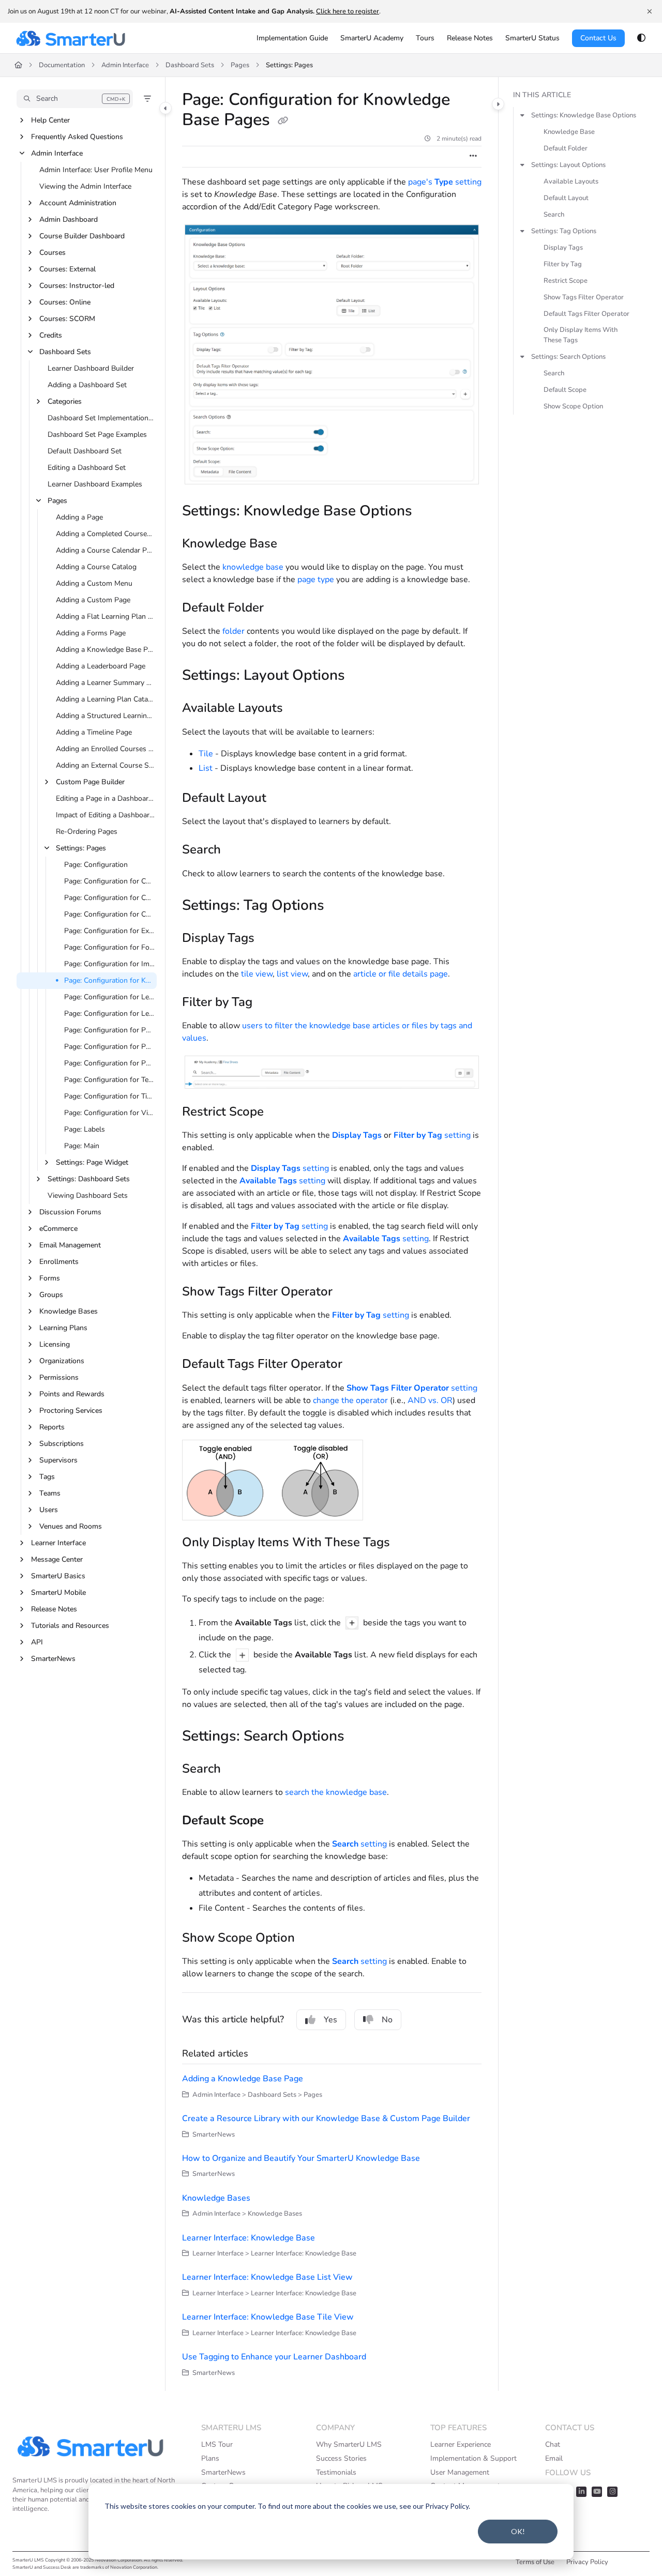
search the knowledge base (336, 1792)
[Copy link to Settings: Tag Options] (341, 906)
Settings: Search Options (568, 357)
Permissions (59, 1377)
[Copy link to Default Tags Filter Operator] (359, 1365)
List (206, 768)
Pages (240, 65)
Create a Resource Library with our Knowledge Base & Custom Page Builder (326, 2118)
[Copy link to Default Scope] (280, 1821)
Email (554, 2458)
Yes (330, 2020)
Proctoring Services (71, 1411)
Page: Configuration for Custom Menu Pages (109, 898)
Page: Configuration (96, 865)
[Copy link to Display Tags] (271, 939)
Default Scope (565, 390)
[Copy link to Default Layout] (283, 799)
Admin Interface (125, 65)
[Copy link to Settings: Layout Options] (362, 677)
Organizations (62, 1361)
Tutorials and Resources (70, 1626)
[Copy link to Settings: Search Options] (361, 1737)
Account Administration (78, 203)
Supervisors (58, 1460)
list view (292, 974)
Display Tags (563, 248)
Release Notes (54, 1609)
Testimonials (336, 2472)
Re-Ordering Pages (87, 832)
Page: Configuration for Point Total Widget (109, 1063)
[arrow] (522, 115)
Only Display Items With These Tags (581, 335)
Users (49, 1510)
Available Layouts (571, 181)
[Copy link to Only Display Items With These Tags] (407, 1543)
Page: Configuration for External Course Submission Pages (109, 931)
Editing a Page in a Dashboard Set (105, 798)
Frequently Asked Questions (77, 137)
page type (316, 580)
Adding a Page (79, 517)
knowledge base (253, 567)
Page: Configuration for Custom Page (109, 914)
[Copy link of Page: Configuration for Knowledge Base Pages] (283, 121)
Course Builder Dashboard (82, 236)
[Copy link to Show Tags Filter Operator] (349, 1292)
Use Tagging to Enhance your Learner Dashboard (274, 2357)
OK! (518, 2531)
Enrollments (59, 1262)
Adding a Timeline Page (94, 732)
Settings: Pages (289, 65)
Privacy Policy (587, 2562)
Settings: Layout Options (568, 165)
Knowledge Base (569, 132)
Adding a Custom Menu (94, 583)
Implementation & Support (473, 2458)
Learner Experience (461, 2444)
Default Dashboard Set (85, 451)
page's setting (445, 182)
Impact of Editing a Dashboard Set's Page (105, 815)
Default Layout (566, 198)
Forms (50, 1278)
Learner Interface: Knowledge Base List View (267, 2277)
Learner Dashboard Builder (91, 368)
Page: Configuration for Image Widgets (109, 964)
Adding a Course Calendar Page (105, 550)
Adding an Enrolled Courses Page (105, 749)
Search (554, 215)
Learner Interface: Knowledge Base (249, 2238)
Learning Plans (63, 1328)
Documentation (62, 65)
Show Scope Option (573, 406)
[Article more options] (473, 157)
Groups (51, 1295)
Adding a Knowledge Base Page (105, 650)
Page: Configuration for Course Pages (109, 881)
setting (432, 1135)
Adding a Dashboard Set (87, 385)
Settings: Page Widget (92, 1162)
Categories (65, 401)
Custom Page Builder (90, 782)
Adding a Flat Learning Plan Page (105, 616)
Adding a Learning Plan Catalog (105, 699)
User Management (460, 2472)
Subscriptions (62, 1444)
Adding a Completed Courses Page (105, 534)
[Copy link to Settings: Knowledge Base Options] (429, 512)
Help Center (50, 120)
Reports (52, 1427)
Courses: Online (65, 302)
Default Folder (566, 148)
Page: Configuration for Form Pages (109, 947)
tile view (257, 974)
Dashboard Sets (190, 65)
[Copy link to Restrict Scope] (280, 1112)
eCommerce (58, 1229)
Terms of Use (535, 2562)
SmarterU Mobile (58, 1592)
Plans (210, 2458)
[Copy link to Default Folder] (280, 608)
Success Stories (341, 2458)
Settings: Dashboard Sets (89, 1179)
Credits (51, 335)
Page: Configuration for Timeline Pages (109, 1096)
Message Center (57, 1559)
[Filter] (147, 99)
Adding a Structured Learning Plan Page (105, 716)
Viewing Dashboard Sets (88, 1195)
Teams (50, 1493)
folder (234, 631)
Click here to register (348, 11)
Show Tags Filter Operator (584, 297)
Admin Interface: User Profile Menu (96, 170)
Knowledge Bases (69, 1311)
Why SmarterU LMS (349, 2444)
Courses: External (67, 269)
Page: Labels (85, 1129)
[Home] (70, 38)
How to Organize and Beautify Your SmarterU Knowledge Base (301, 2158)
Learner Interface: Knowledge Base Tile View (268, 2317)
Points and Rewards (72, 1394)
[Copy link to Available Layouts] (299, 709)
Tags (47, 1477)
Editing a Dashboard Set (87, 468)
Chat (553, 2444)
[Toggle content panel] (498, 104)
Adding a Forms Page (91, 633)
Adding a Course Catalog (96, 567)
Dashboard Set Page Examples (97, 435)
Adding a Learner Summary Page (105, 683)
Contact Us (598, 38)
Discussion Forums (70, 1212)
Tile (206, 754)
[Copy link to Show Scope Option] (311, 1939)
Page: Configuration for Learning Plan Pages (109, 1013)
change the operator (350, 1400)
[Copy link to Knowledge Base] (294, 544)
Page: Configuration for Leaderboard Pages (109, 997)
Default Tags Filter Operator (586, 314)
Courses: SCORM (67, 319)
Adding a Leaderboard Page (101, 666)
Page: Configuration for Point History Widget (109, 1030)
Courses (52, 253)
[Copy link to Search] (237, 851)
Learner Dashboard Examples (95, 484)
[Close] (650, 11)
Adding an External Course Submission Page (105, 765)
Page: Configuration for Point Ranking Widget (109, 1047)
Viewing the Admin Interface (85, 186)
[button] (75, 99)
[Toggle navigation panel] (165, 108)
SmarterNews (53, 1659)
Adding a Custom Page (93, 600)
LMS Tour (217, 2444)
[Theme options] (641, 38)
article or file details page (401, 974)
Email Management (70, 1245)
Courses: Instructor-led (77, 286)
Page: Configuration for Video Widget (109, 1113)
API (37, 1642)
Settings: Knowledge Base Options (584, 115)
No (387, 2020)
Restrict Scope (566, 281)
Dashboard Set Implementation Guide (101, 418)
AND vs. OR (430, 1400)
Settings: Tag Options (564, 231)
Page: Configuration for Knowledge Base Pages (109, 980)
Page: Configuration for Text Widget (109, 1080)
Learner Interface (58, 1543)
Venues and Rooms (71, 1526)
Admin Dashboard (69, 219)
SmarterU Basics (58, 1576)
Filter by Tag (563, 264)
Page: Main (82, 1146)
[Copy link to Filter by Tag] (269, 1003)
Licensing (55, 1344)
